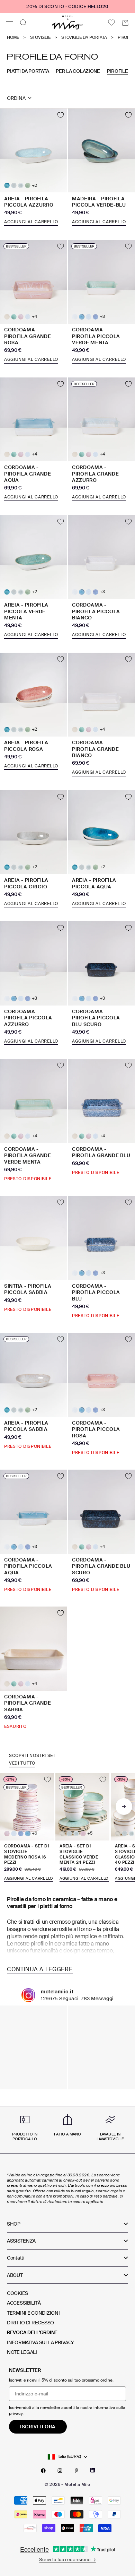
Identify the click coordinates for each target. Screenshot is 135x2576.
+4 (34, 317)
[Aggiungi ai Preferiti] (61, 115)
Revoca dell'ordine (32, 2332)
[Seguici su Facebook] (43, 2471)
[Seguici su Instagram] (60, 2471)
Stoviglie (40, 38)
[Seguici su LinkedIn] (93, 2470)
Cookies (17, 2293)
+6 (34, 1833)
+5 (90, 1833)
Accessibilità (24, 2303)
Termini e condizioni (33, 2313)
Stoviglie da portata (84, 38)
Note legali (22, 2352)
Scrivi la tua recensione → (67, 2560)
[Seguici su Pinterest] (76, 2471)
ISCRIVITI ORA (38, 2427)
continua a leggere (40, 1969)
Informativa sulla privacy (40, 2342)
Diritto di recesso (30, 2323)
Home (13, 38)
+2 (34, 186)
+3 (102, 317)
